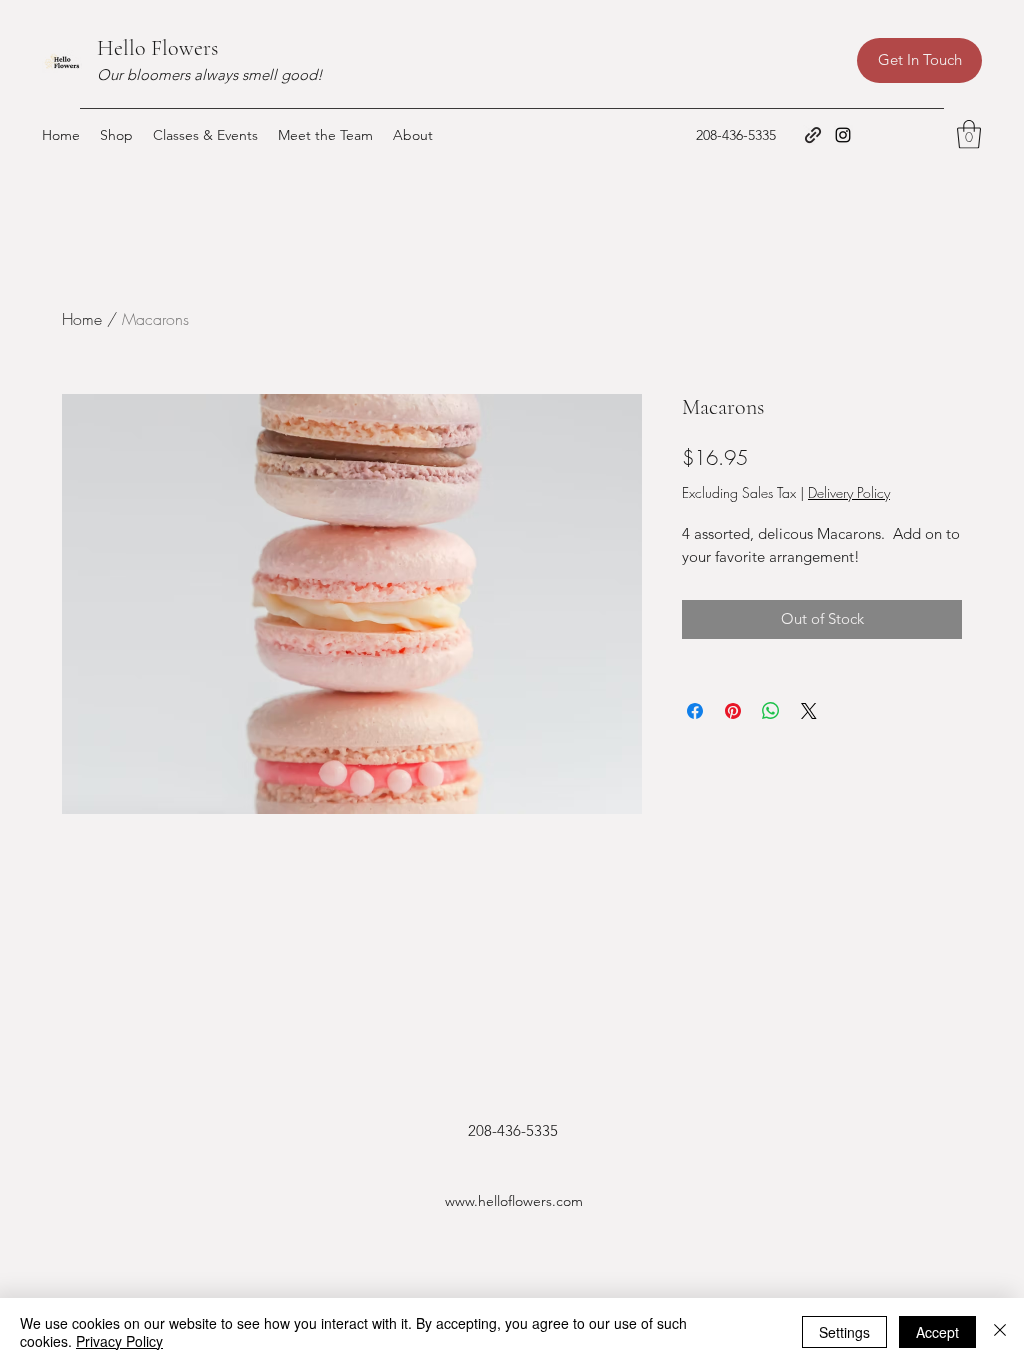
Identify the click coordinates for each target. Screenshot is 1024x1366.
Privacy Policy (119, 1341)
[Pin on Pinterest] (733, 711)
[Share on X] (809, 711)
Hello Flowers (157, 48)
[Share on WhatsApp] (771, 711)
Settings (844, 1332)
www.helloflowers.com (514, 1201)
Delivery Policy (849, 492)
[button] (969, 134)
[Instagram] (843, 135)
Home (82, 319)
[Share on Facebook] (695, 711)
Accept (937, 1332)
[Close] (1000, 1332)
